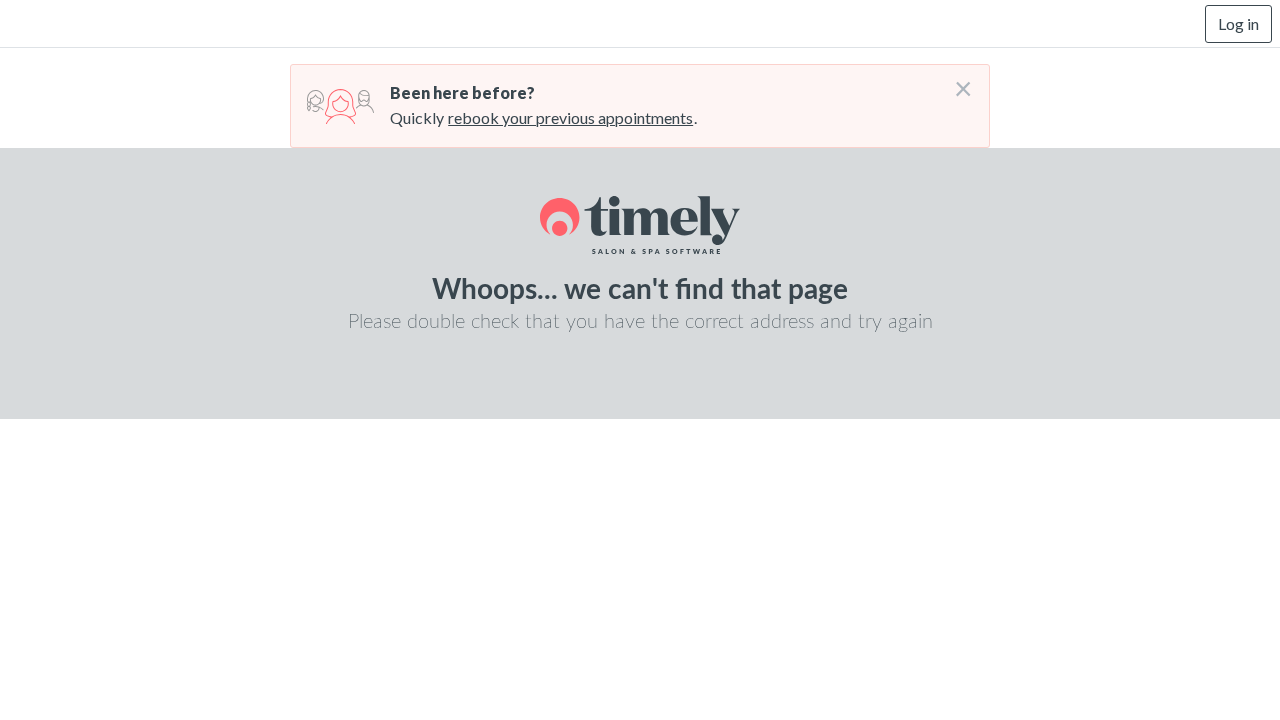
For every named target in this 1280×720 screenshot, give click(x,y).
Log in (1238, 23)
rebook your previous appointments (570, 117)
